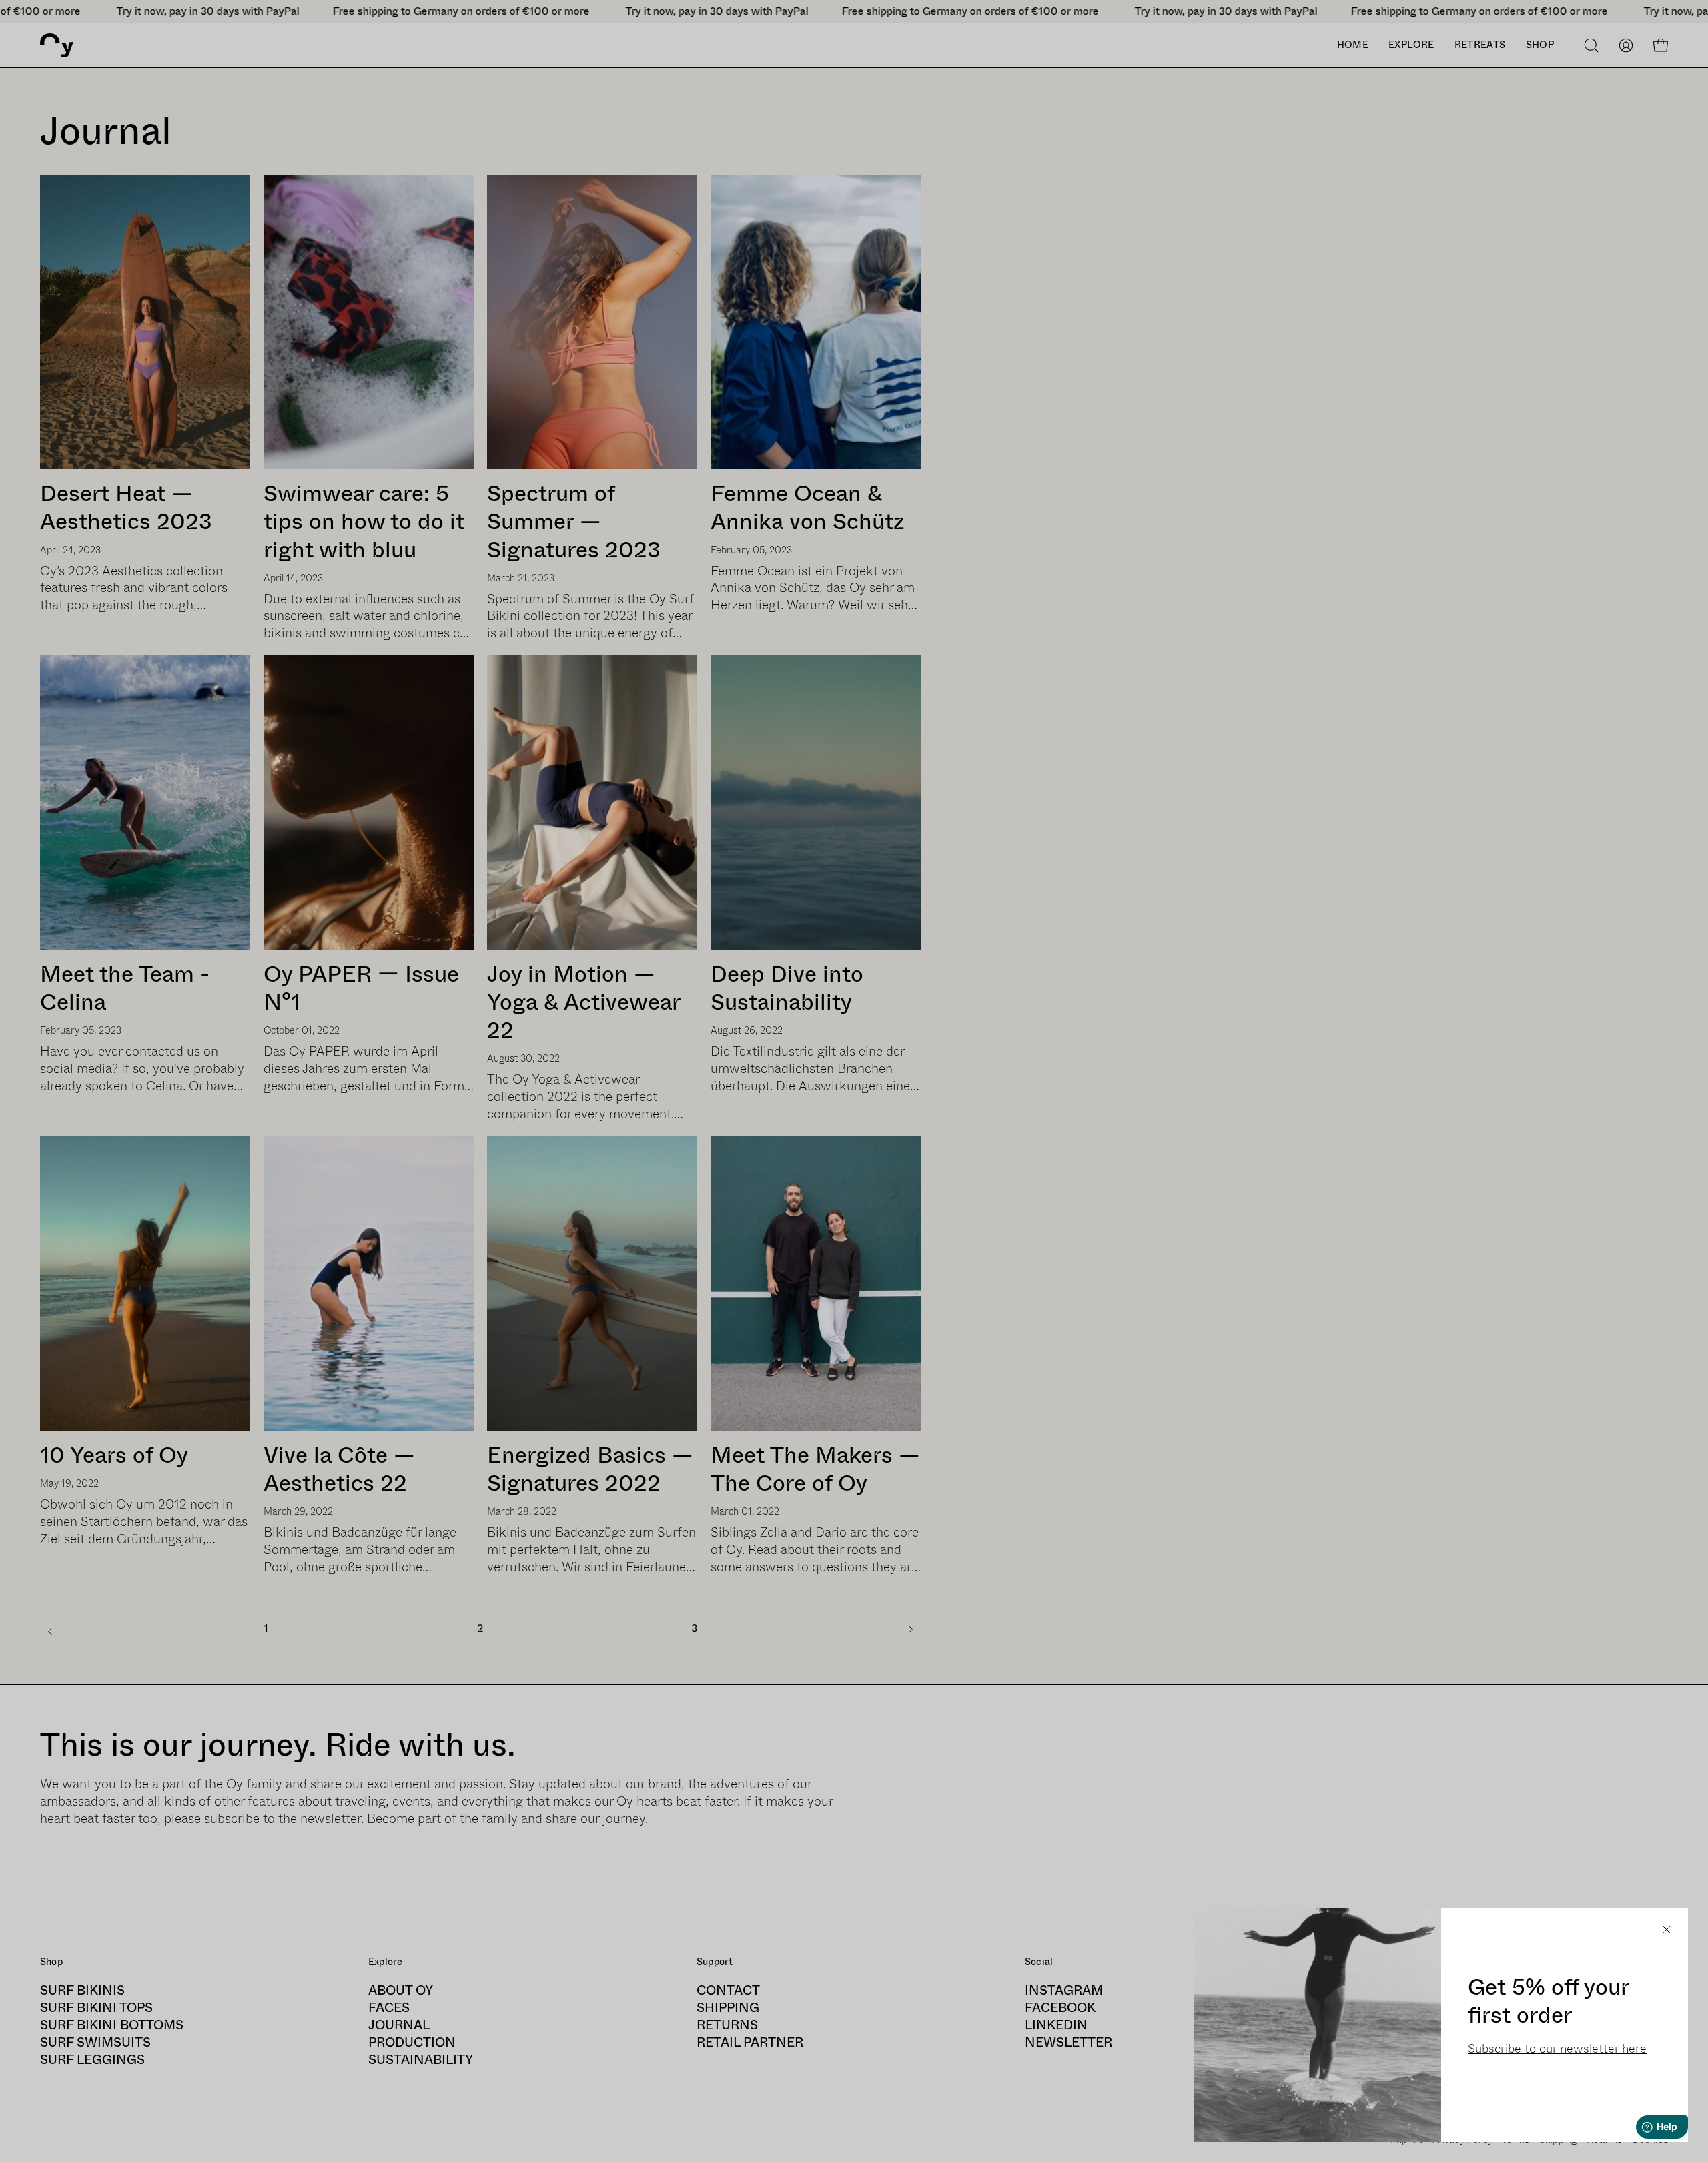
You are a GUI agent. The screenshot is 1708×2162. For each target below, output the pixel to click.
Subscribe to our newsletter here (1557, 2049)
